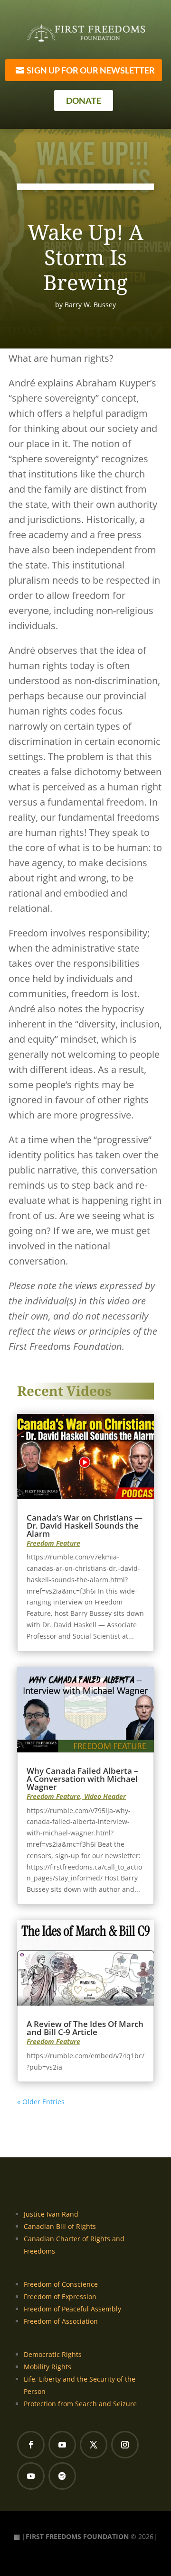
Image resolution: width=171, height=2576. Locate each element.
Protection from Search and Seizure (80, 2404)
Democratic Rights (53, 2354)
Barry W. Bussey (90, 305)
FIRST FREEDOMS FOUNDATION (77, 2536)
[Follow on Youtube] (62, 2445)
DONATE (84, 101)
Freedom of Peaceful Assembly (72, 2309)
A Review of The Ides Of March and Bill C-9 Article (85, 2028)
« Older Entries (41, 2102)
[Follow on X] (94, 2445)
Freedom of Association (61, 2321)
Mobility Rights (47, 2367)
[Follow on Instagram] (125, 2445)
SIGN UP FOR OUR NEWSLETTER (91, 70)
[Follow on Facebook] (31, 2445)
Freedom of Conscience (61, 2284)
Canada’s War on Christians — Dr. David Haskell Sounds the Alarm (85, 1526)
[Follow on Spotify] (62, 2476)
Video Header (105, 1796)
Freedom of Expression (60, 2296)
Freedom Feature (53, 1543)
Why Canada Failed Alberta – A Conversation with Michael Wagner (82, 1779)
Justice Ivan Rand (51, 2214)
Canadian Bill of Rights (60, 2226)
